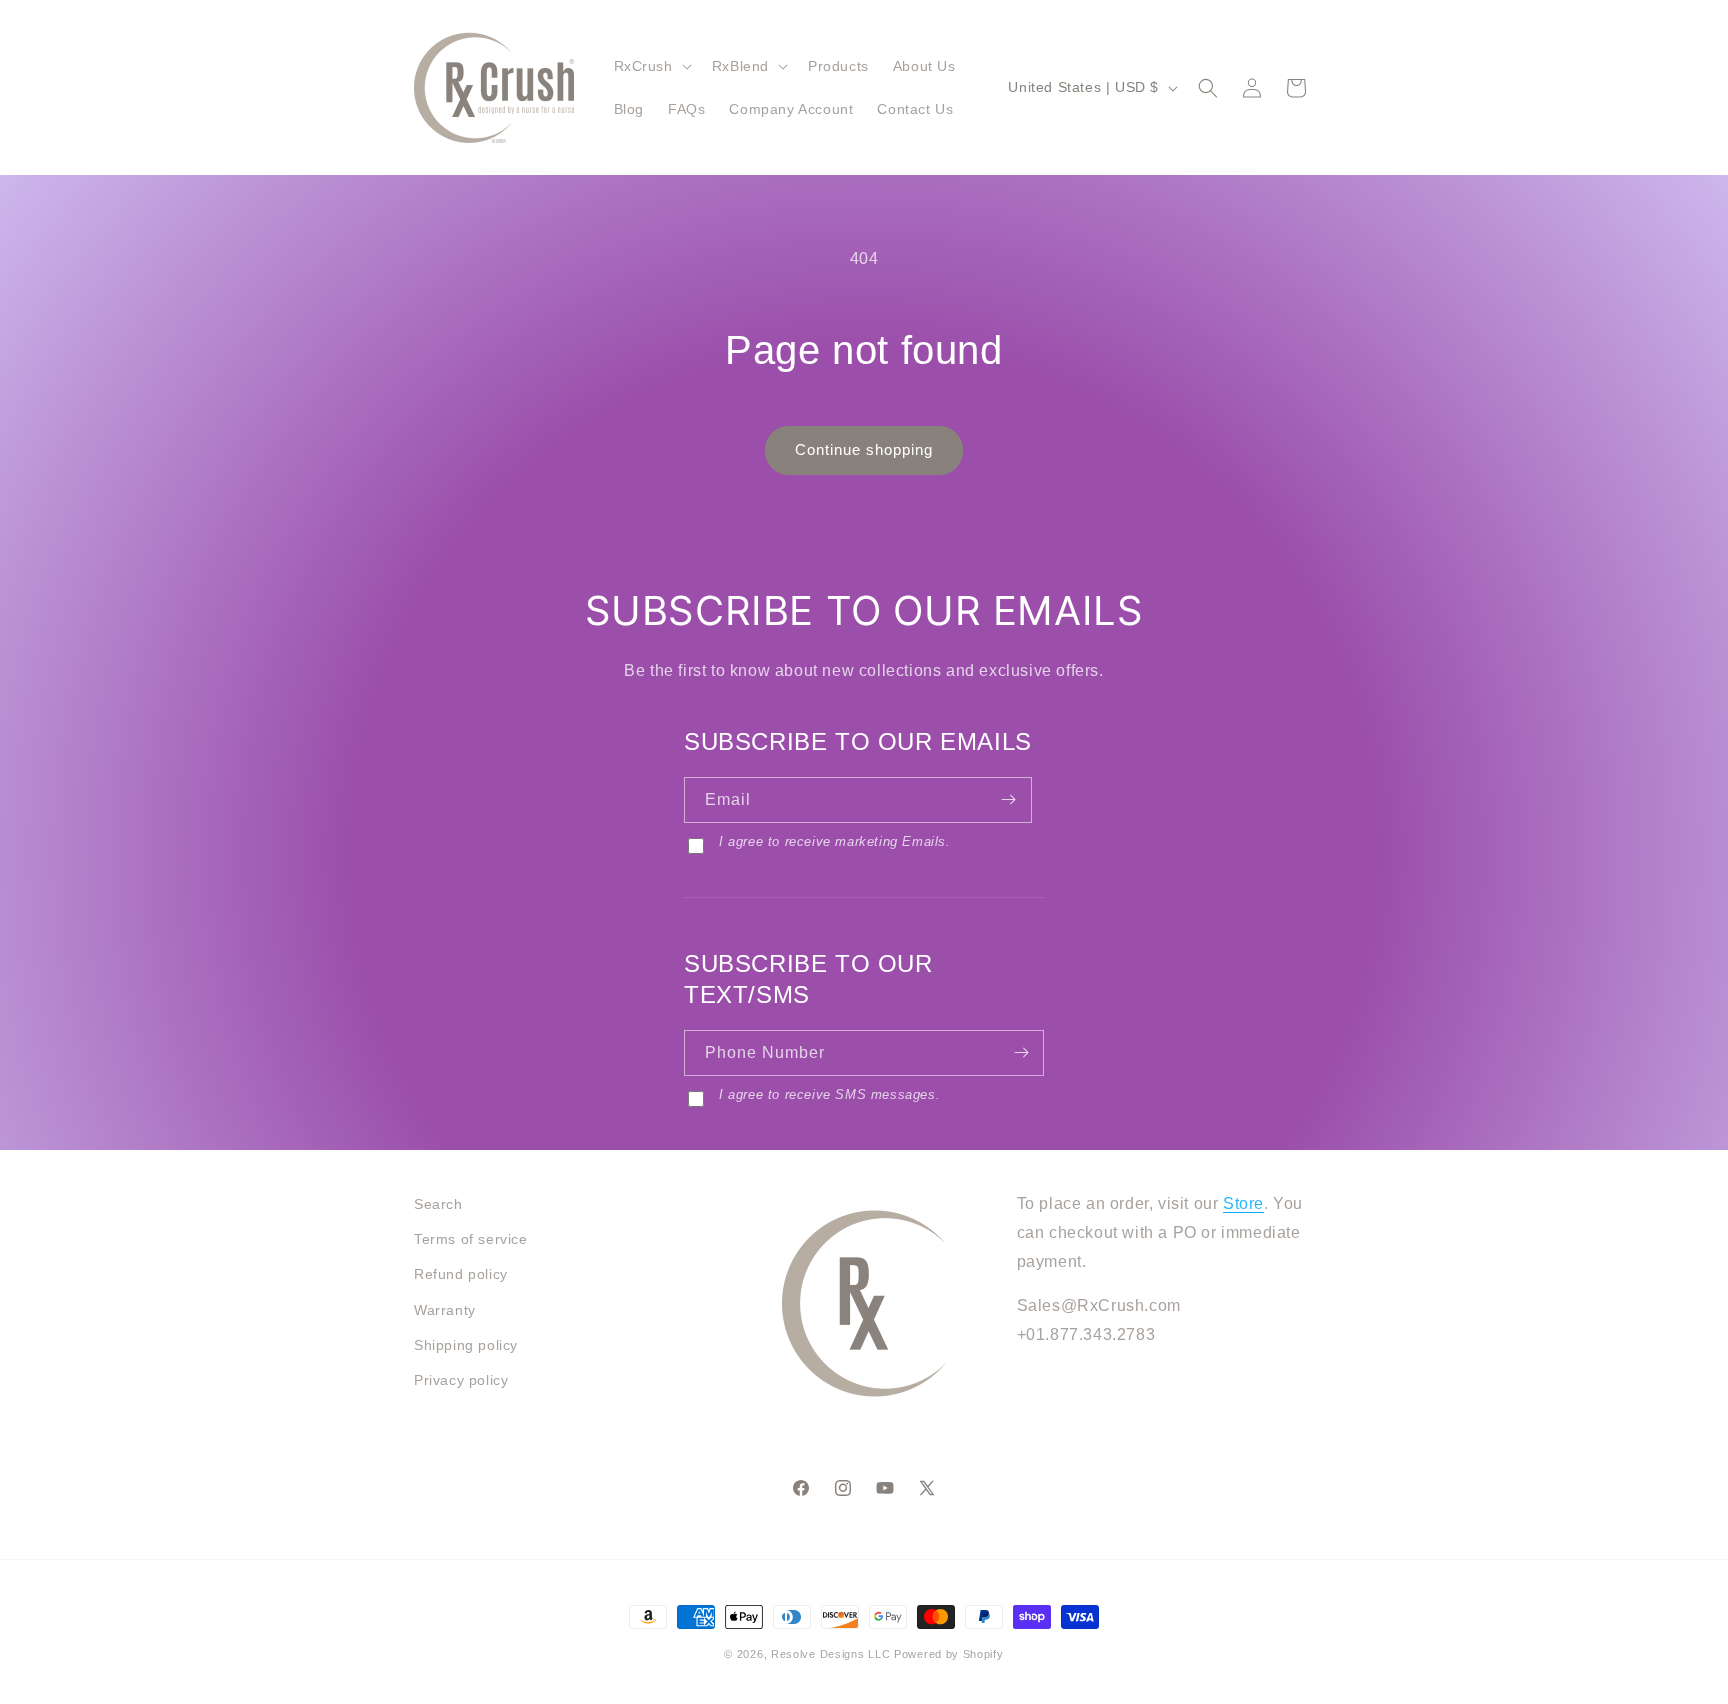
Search (438, 1204)
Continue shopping (864, 449)
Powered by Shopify (949, 1654)
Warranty (445, 1310)
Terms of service (471, 1239)
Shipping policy (466, 1345)
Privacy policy (461, 1380)
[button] (651, 66)
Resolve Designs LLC (830, 1654)
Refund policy (461, 1274)
